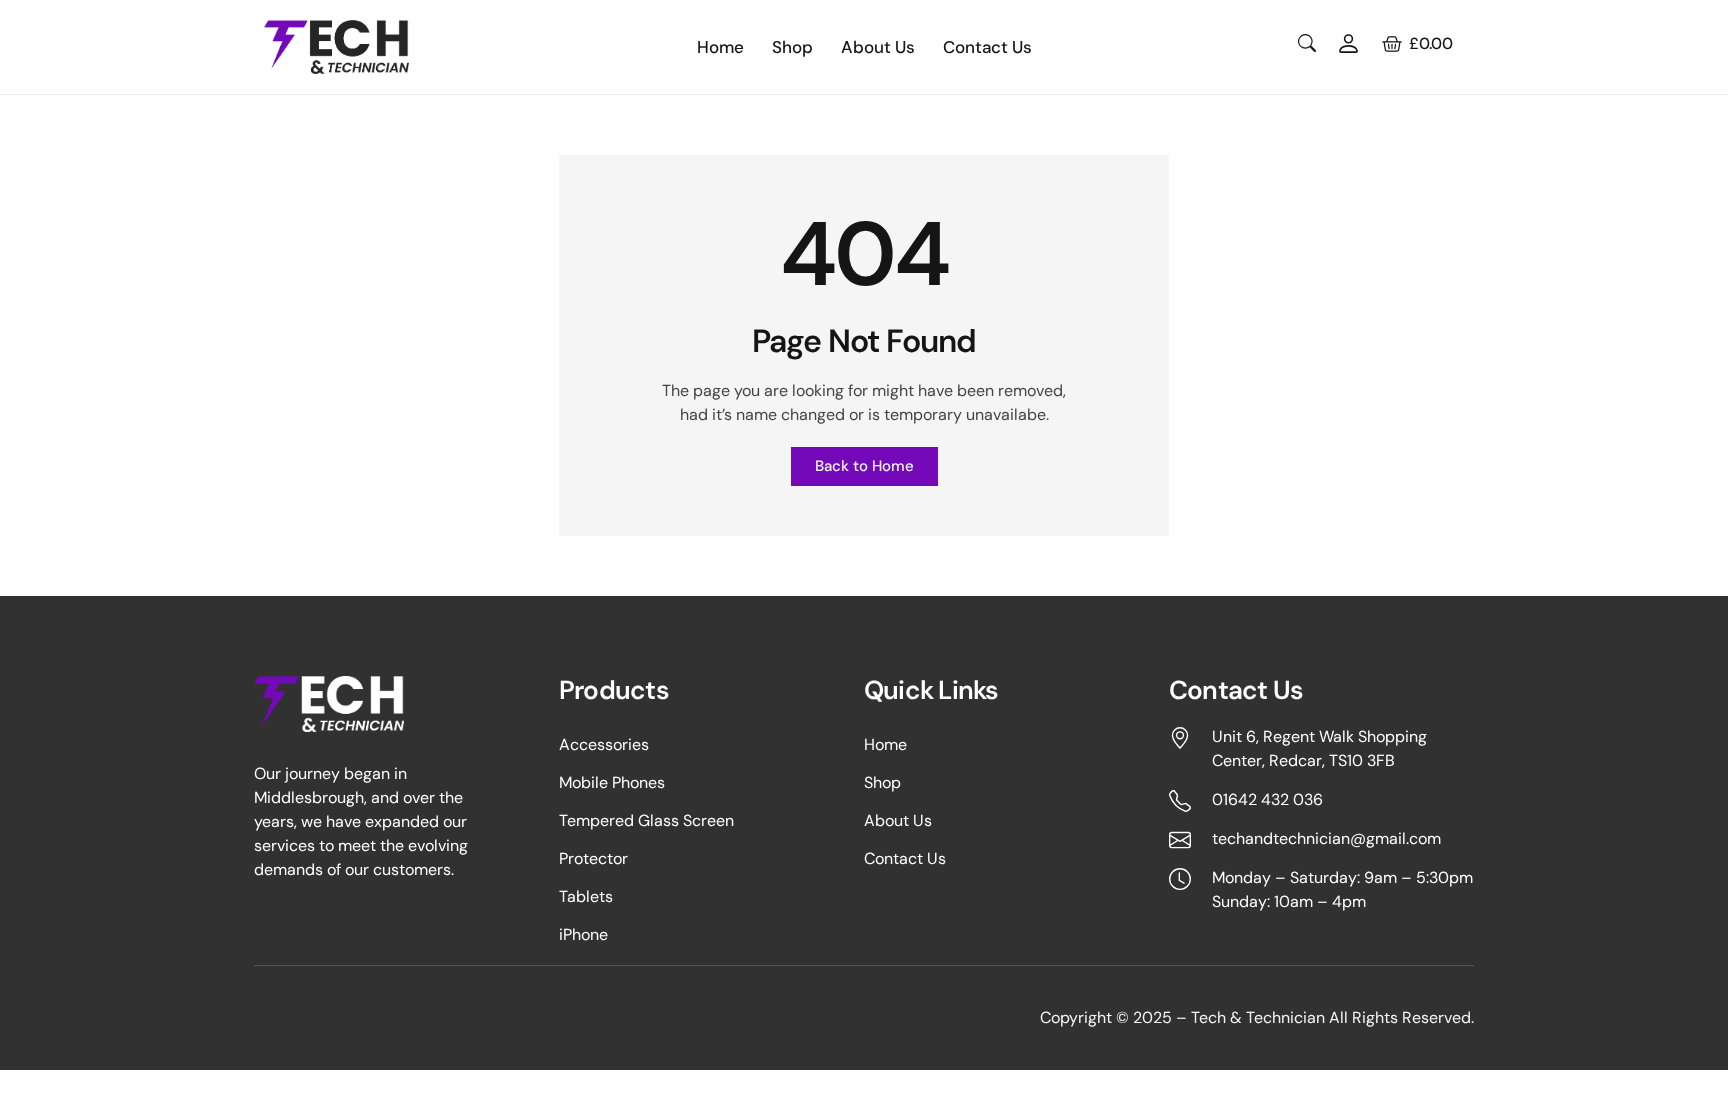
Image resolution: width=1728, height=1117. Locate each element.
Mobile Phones (612, 783)
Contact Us (987, 47)
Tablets (586, 897)
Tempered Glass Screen (646, 821)
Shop (792, 47)
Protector (593, 859)
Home (720, 47)
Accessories (604, 745)
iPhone (583, 935)
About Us (878, 47)
